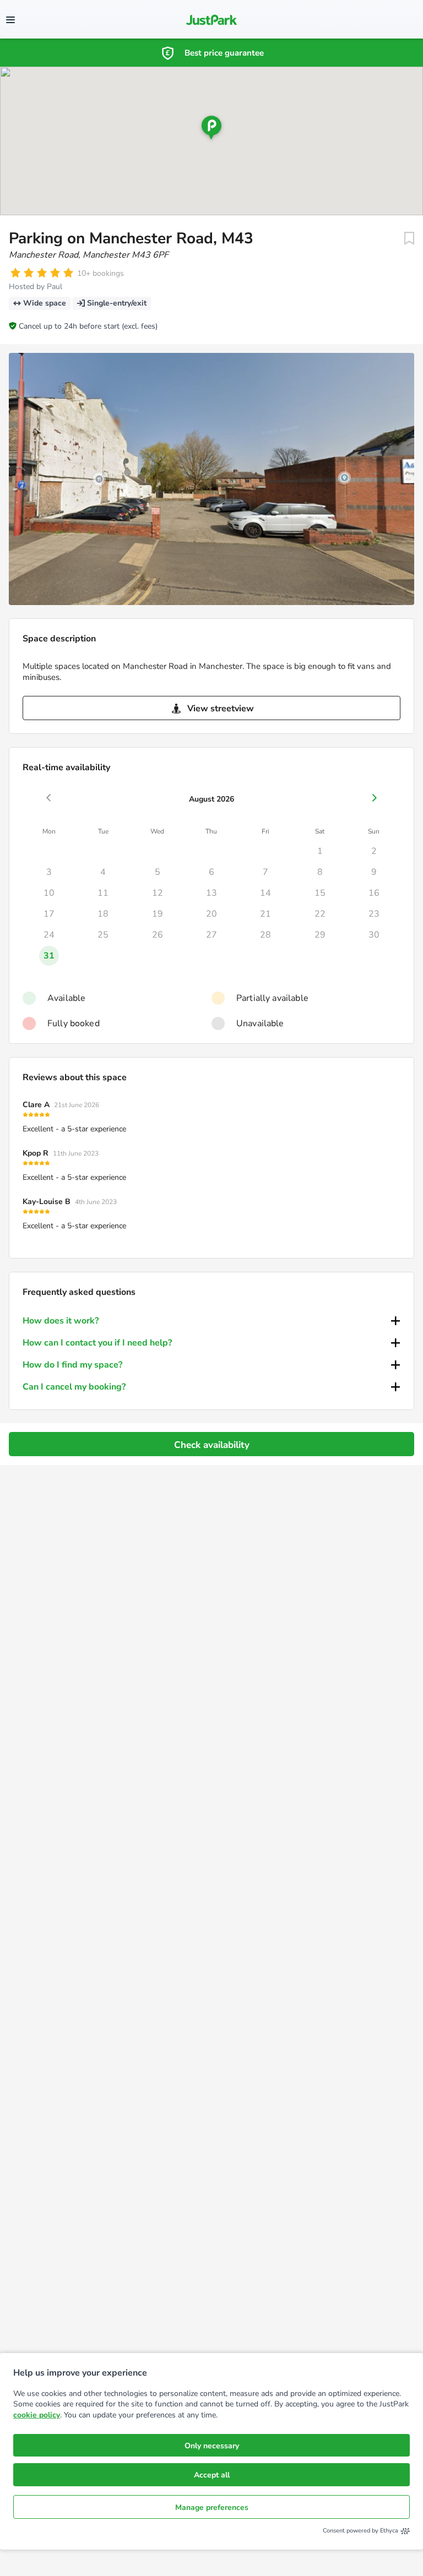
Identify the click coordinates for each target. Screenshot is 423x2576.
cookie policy (37, 2415)
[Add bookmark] (409, 238)
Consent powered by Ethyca (360, 2531)
